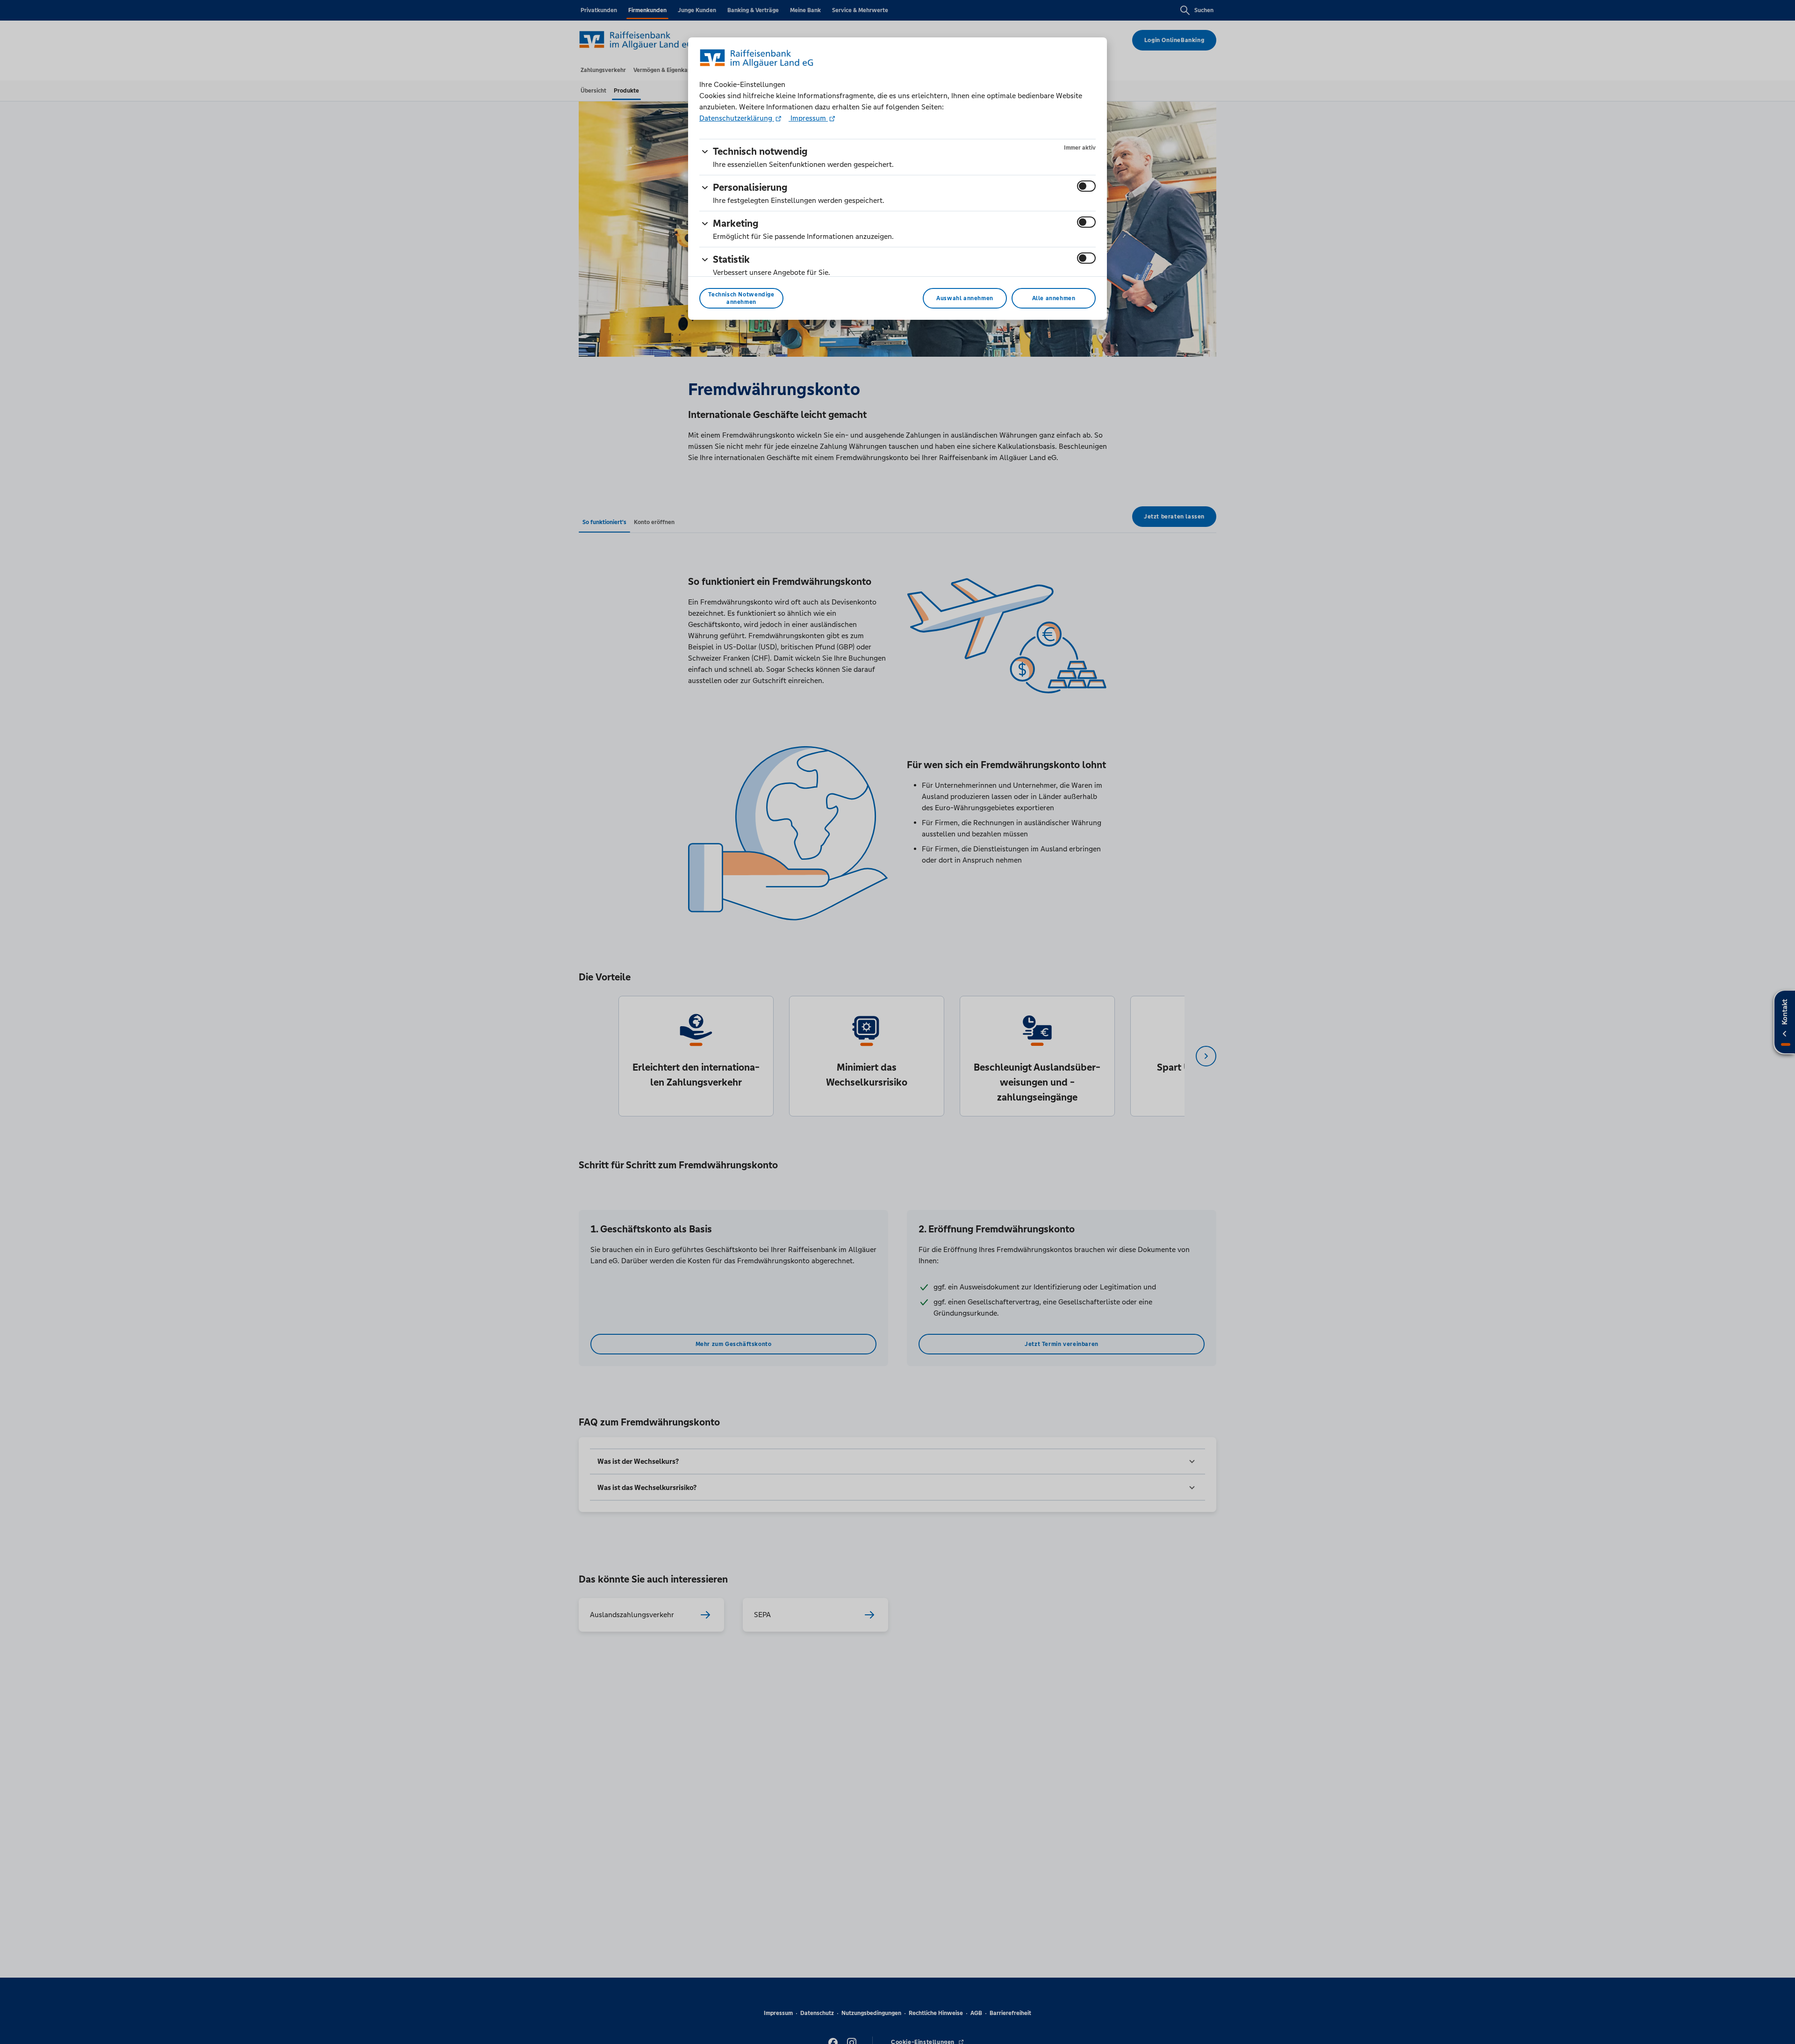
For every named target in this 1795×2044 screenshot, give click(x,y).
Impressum (808, 118)
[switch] (1086, 186)
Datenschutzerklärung (737, 118)
